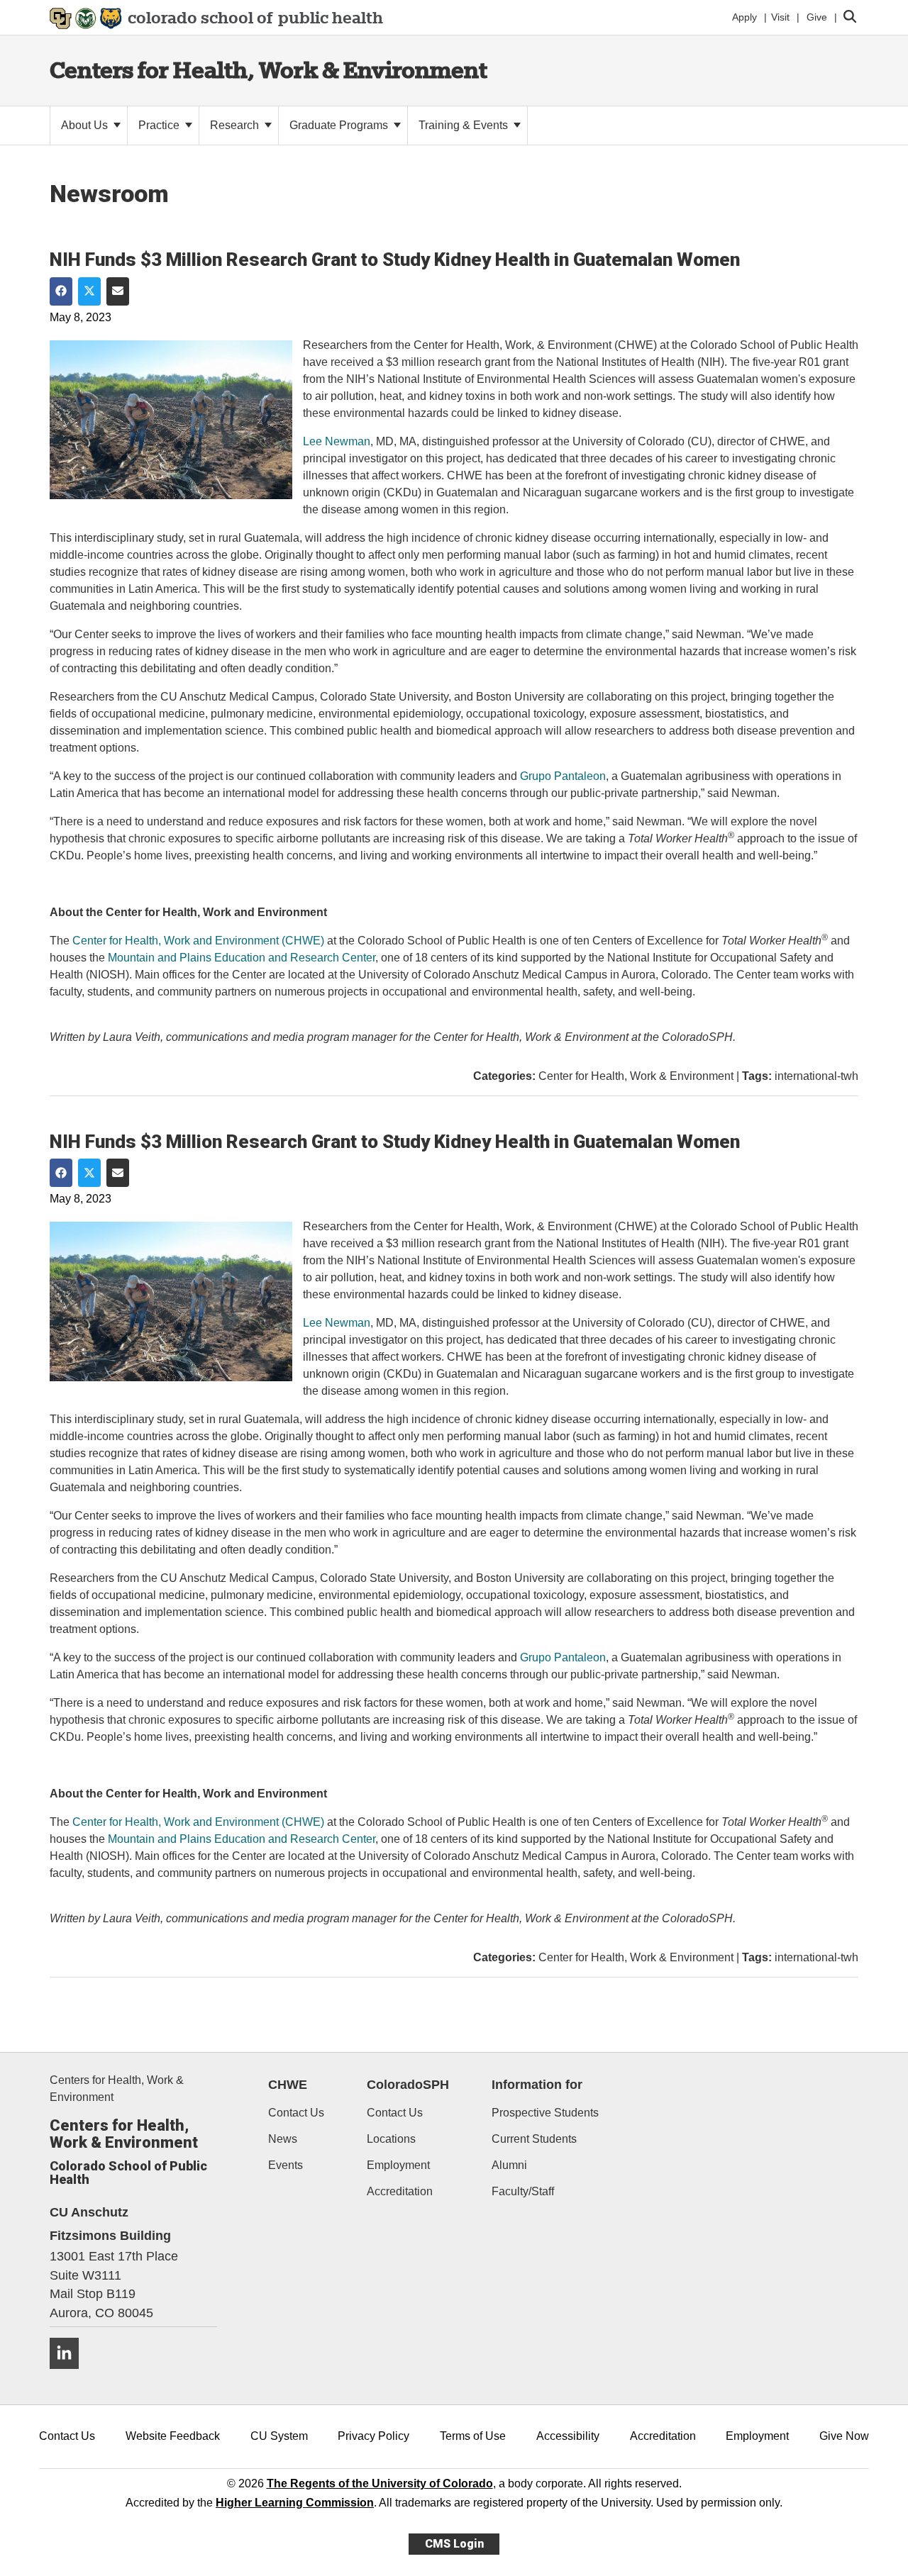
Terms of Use (473, 2436)
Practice (160, 125)
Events (286, 2165)
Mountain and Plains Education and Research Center (242, 958)
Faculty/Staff (523, 2191)
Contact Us (296, 2113)
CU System (279, 2436)
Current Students (534, 2139)
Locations (391, 2139)
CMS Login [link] (454, 2544)
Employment (398, 2165)
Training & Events (465, 125)
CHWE (288, 2085)
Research (236, 125)
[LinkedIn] (70, 2374)
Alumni (509, 2165)
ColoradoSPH (408, 2085)
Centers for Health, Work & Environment (268, 70)
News (283, 2139)
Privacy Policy (373, 2436)
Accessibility (568, 2436)
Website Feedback (173, 2436)
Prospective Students (545, 2113)
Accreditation (400, 2191)
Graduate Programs (340, 125)
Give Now (844, 2436)
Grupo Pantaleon (563, 776)
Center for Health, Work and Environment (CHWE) (198, 941)
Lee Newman (337, 441)
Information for (537, 2085)
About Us (86, 125)
